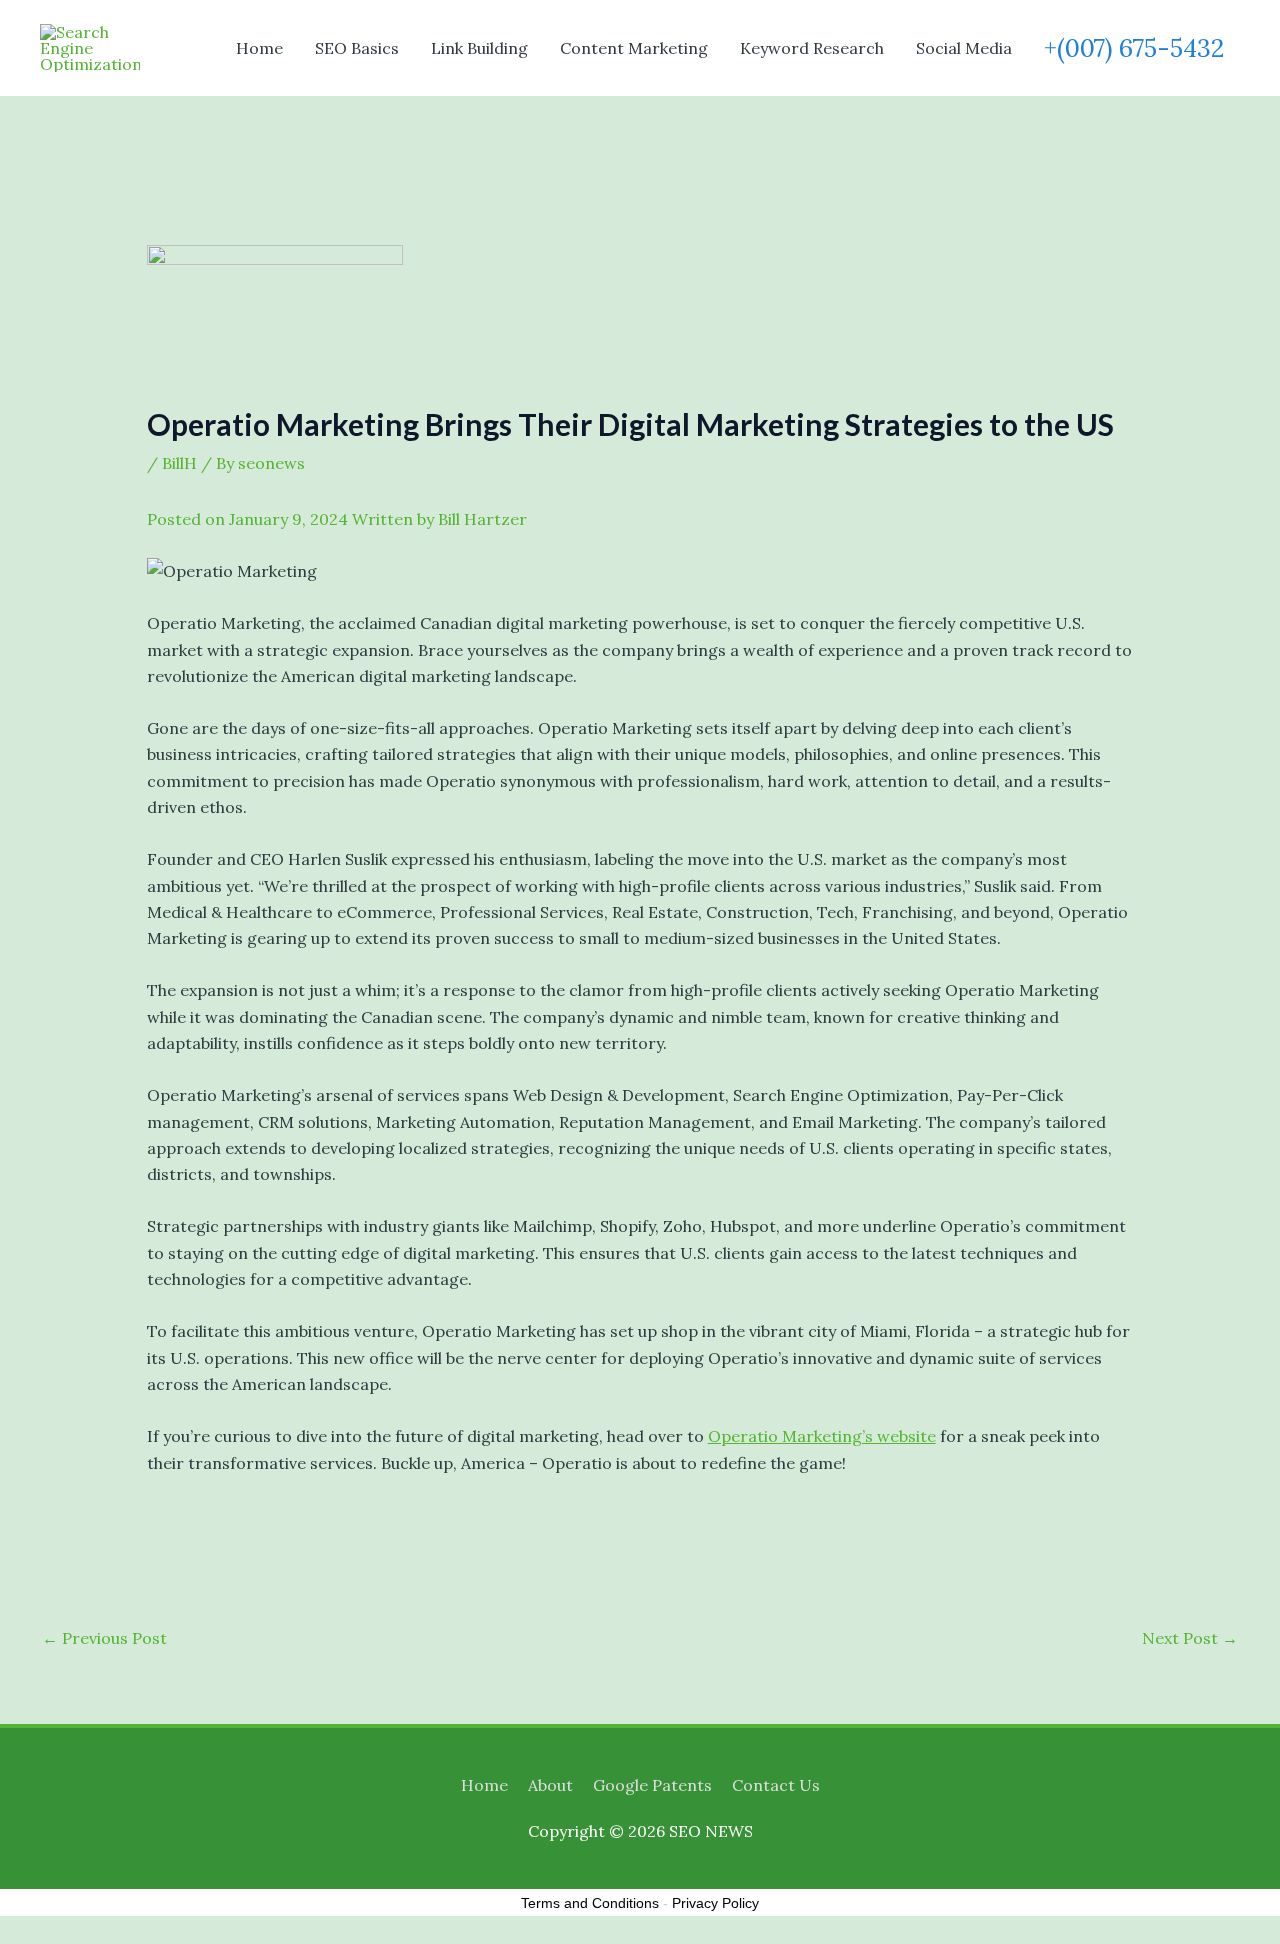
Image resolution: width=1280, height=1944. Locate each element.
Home (259, 48)
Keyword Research (812, 48)
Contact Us (776, 1785)
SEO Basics (357, 48)
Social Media (964, 48)
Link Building (479, 48)
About (550, 1785)
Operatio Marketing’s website (822, 1436)
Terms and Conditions (590, 1903)
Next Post (1190, 1638)
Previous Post (104, 1638)
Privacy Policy (715, 1903)
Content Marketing (634, 48)
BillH (179, 463)
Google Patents (652, 1785)
